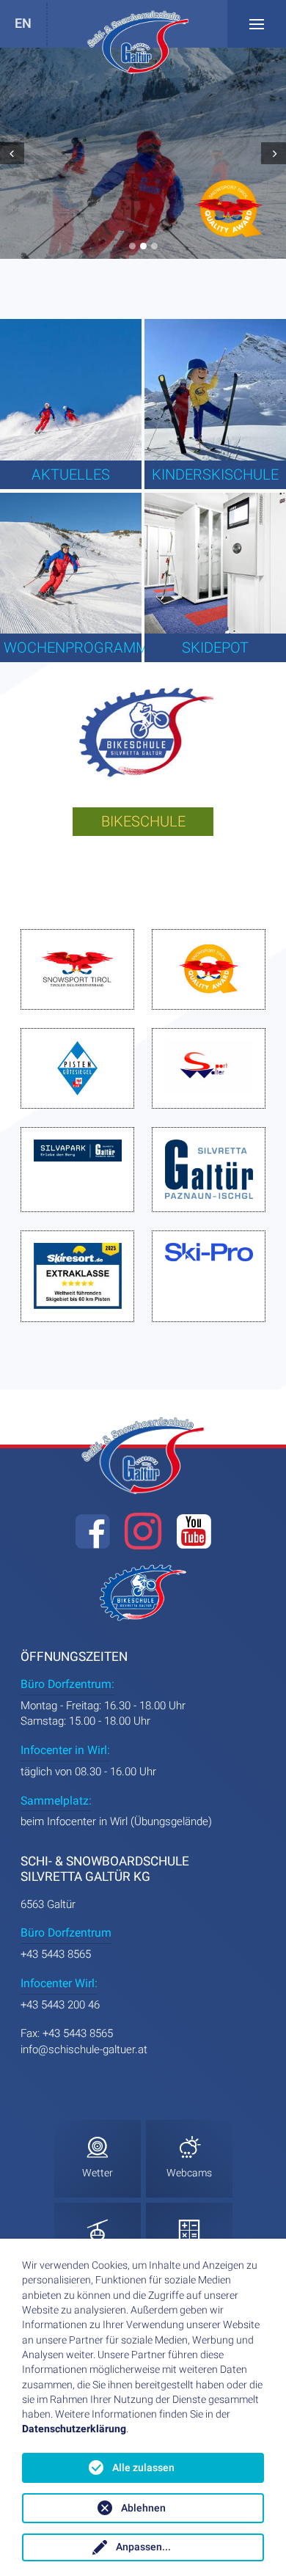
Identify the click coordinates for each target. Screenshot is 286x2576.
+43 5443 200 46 (60, 2005)
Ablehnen (143, 2508)
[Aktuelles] (71, 390)
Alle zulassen (143, 2468)
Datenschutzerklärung (74, 2429)
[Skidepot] (215, 564)
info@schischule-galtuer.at (84, 2050)
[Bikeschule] (143, 737)
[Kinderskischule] (215, 390)
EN (23, 24)
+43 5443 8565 (56, 1954)
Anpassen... (143, 2547)
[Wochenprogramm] (71, 564)
